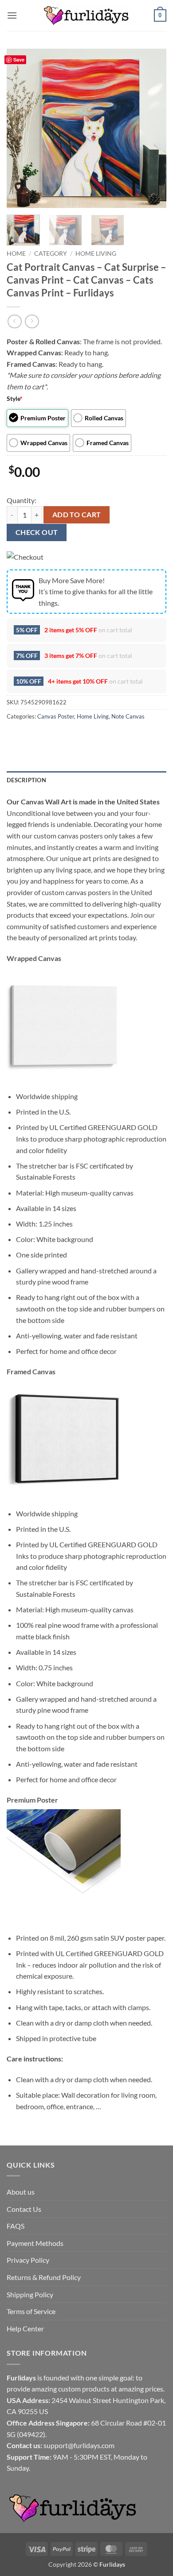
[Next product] (14, 321)
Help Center (25, 2328)
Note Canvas (128, 716)
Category (51, 254)
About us (21, 2192)
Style (15, 398)
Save (19, 60)
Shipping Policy (30, 2294)
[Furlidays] (86, 15)
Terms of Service (31, 2311)
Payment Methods (35, 2243)
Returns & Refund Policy (44, 2277)
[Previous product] (32, 321)
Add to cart (77, 515)
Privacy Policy (28, 2260)
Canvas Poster (56, 716)
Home (16, 254)
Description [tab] (26, 780)
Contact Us (24, 2209)
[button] (12, 15)
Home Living (96, 254)
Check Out (37, 532)
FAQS (16, 2226)
